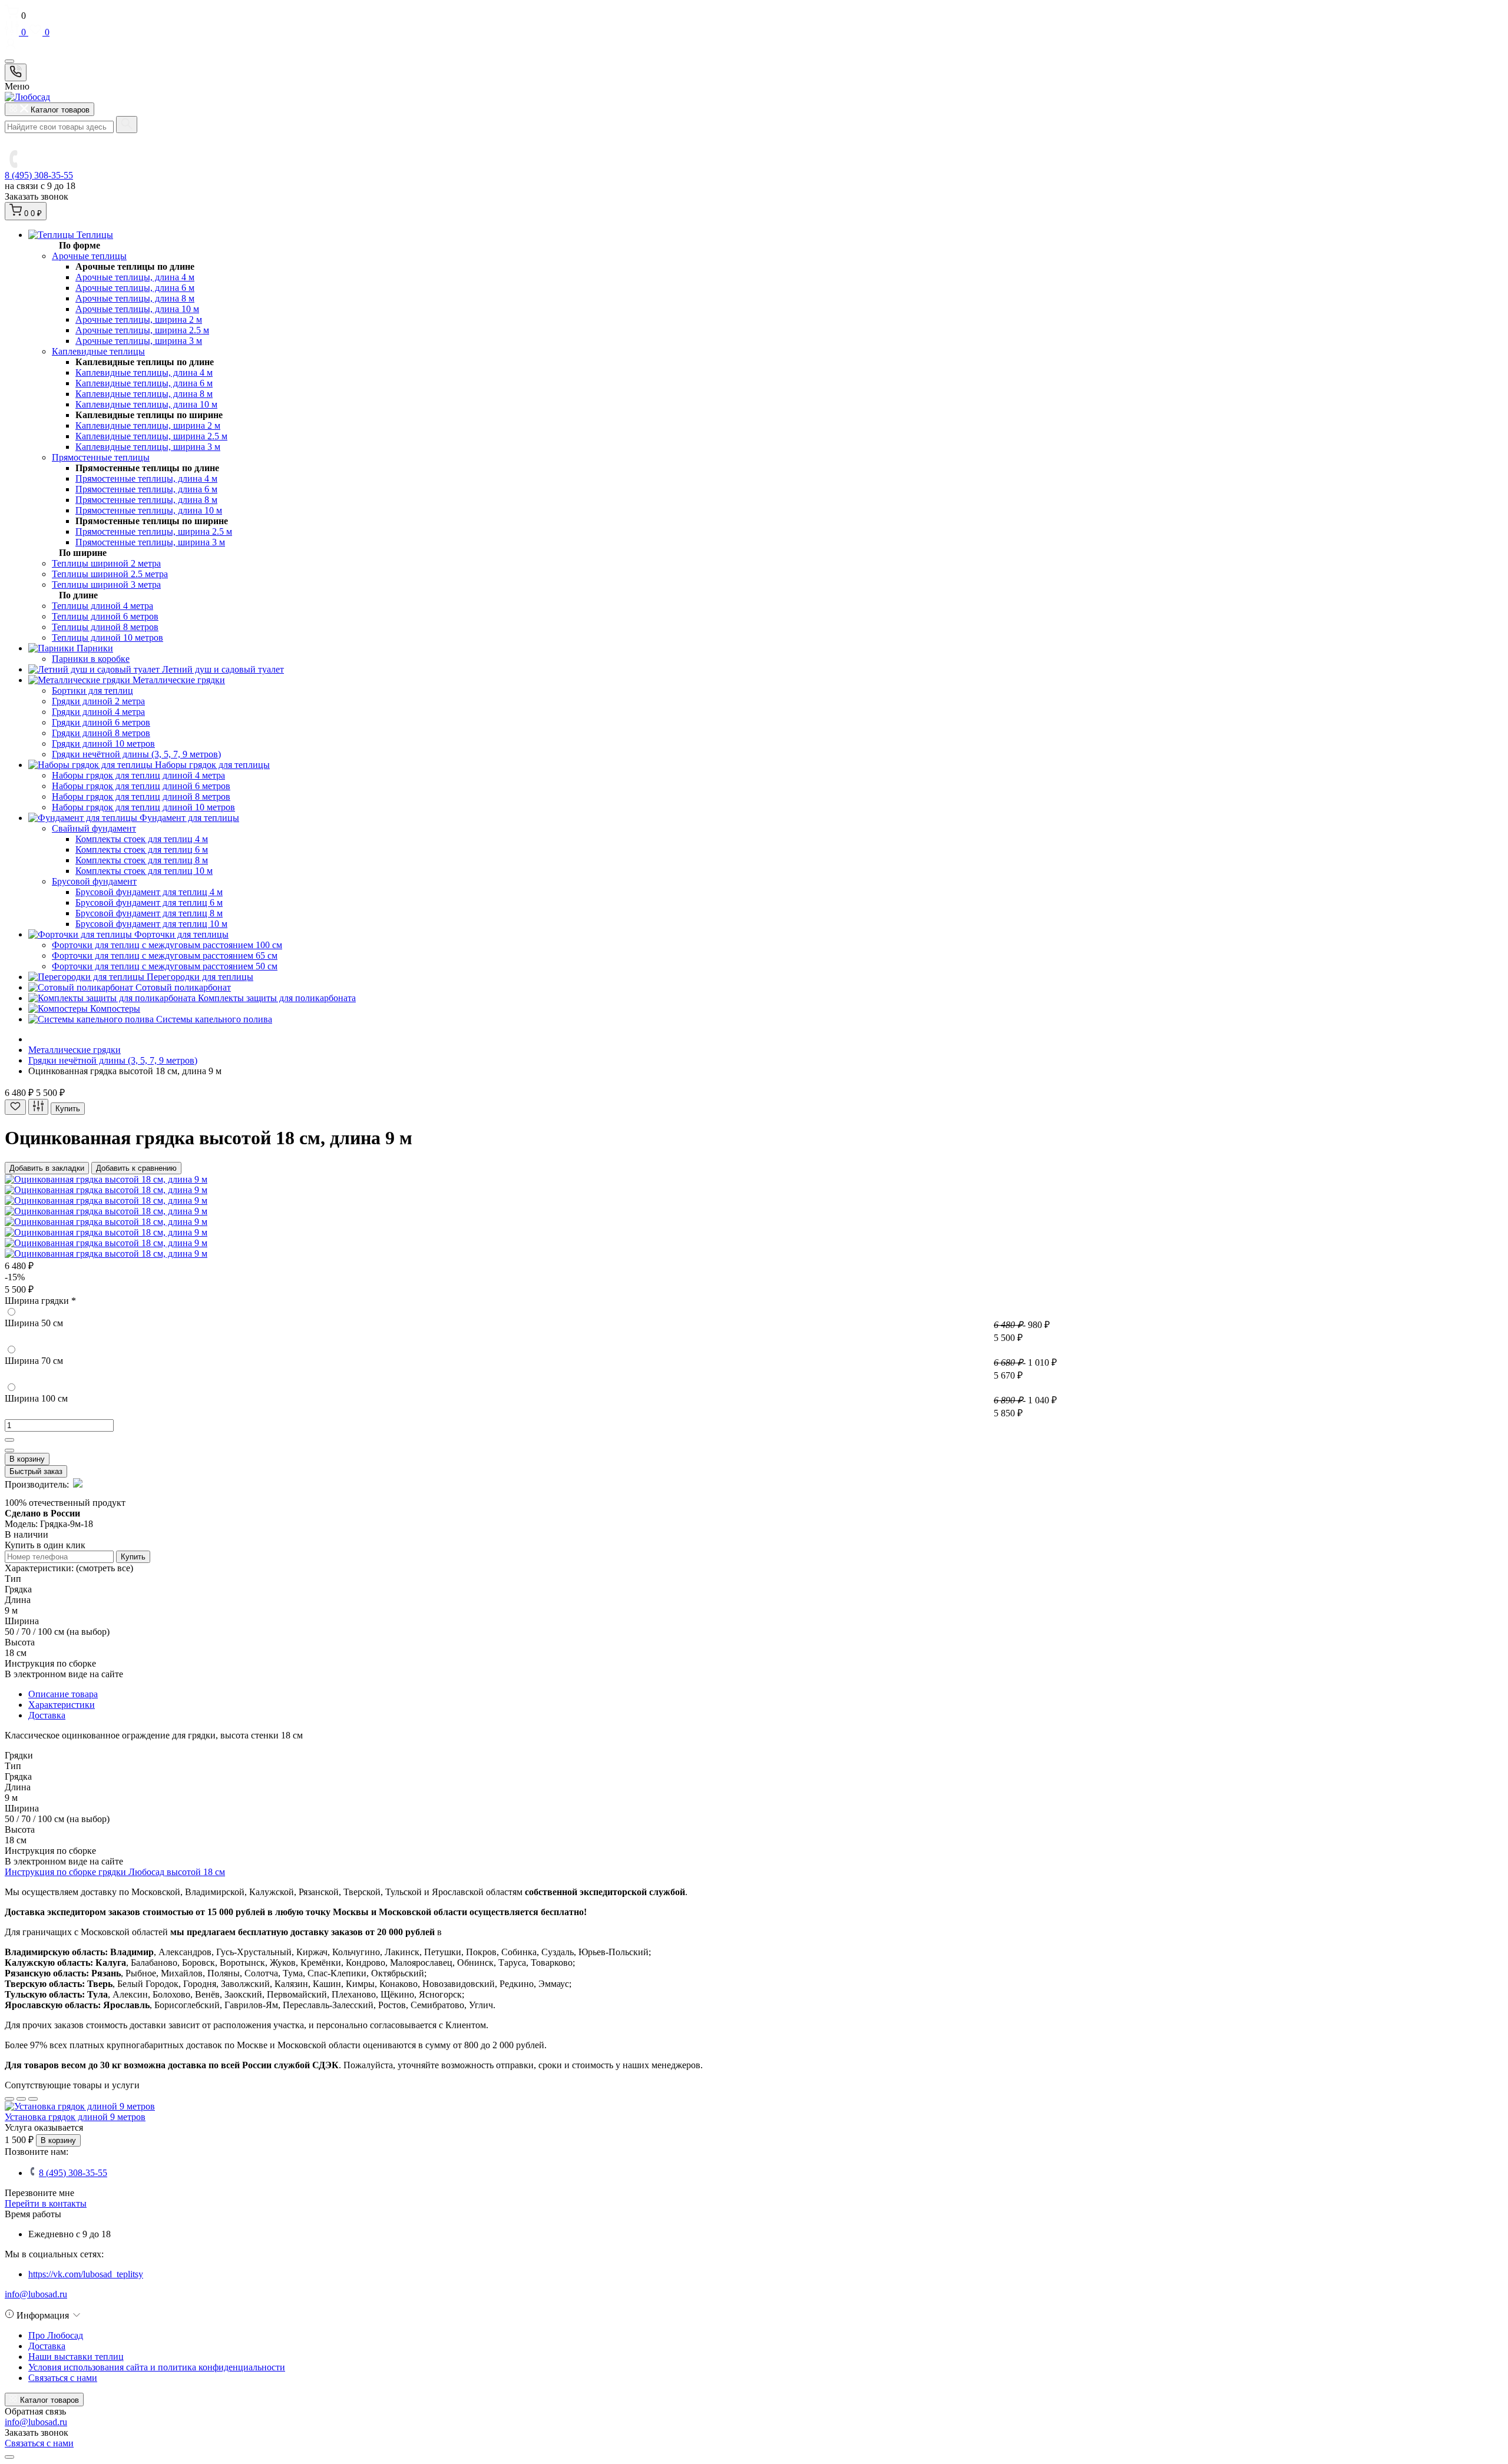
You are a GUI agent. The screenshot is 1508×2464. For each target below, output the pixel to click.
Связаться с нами (63, 2378)
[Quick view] (9, 2099)
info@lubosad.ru (36, 2294)
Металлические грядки (75, 1050)
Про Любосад (56, 2335)
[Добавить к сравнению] (38, 1107)
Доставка (47, 2346)
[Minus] (9, 1450)
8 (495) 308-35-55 (39, 175)
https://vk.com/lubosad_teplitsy (86, 2274)
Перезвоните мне (39, 2193)
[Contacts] (16, 72)
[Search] (127, 125)
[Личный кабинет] (754, 45)
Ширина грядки (40, 1301)
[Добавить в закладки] (15, 1107)
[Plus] (9, 1440)
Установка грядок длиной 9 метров (75, 2117)
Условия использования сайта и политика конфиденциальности (157, 2367)
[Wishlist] (21, 2099)
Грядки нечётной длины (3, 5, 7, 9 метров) (113, 1060)
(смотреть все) (105, 1568)
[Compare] (33, 2099)
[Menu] (9, 61)
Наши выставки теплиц (76, 2357)
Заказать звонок (37, 196)
